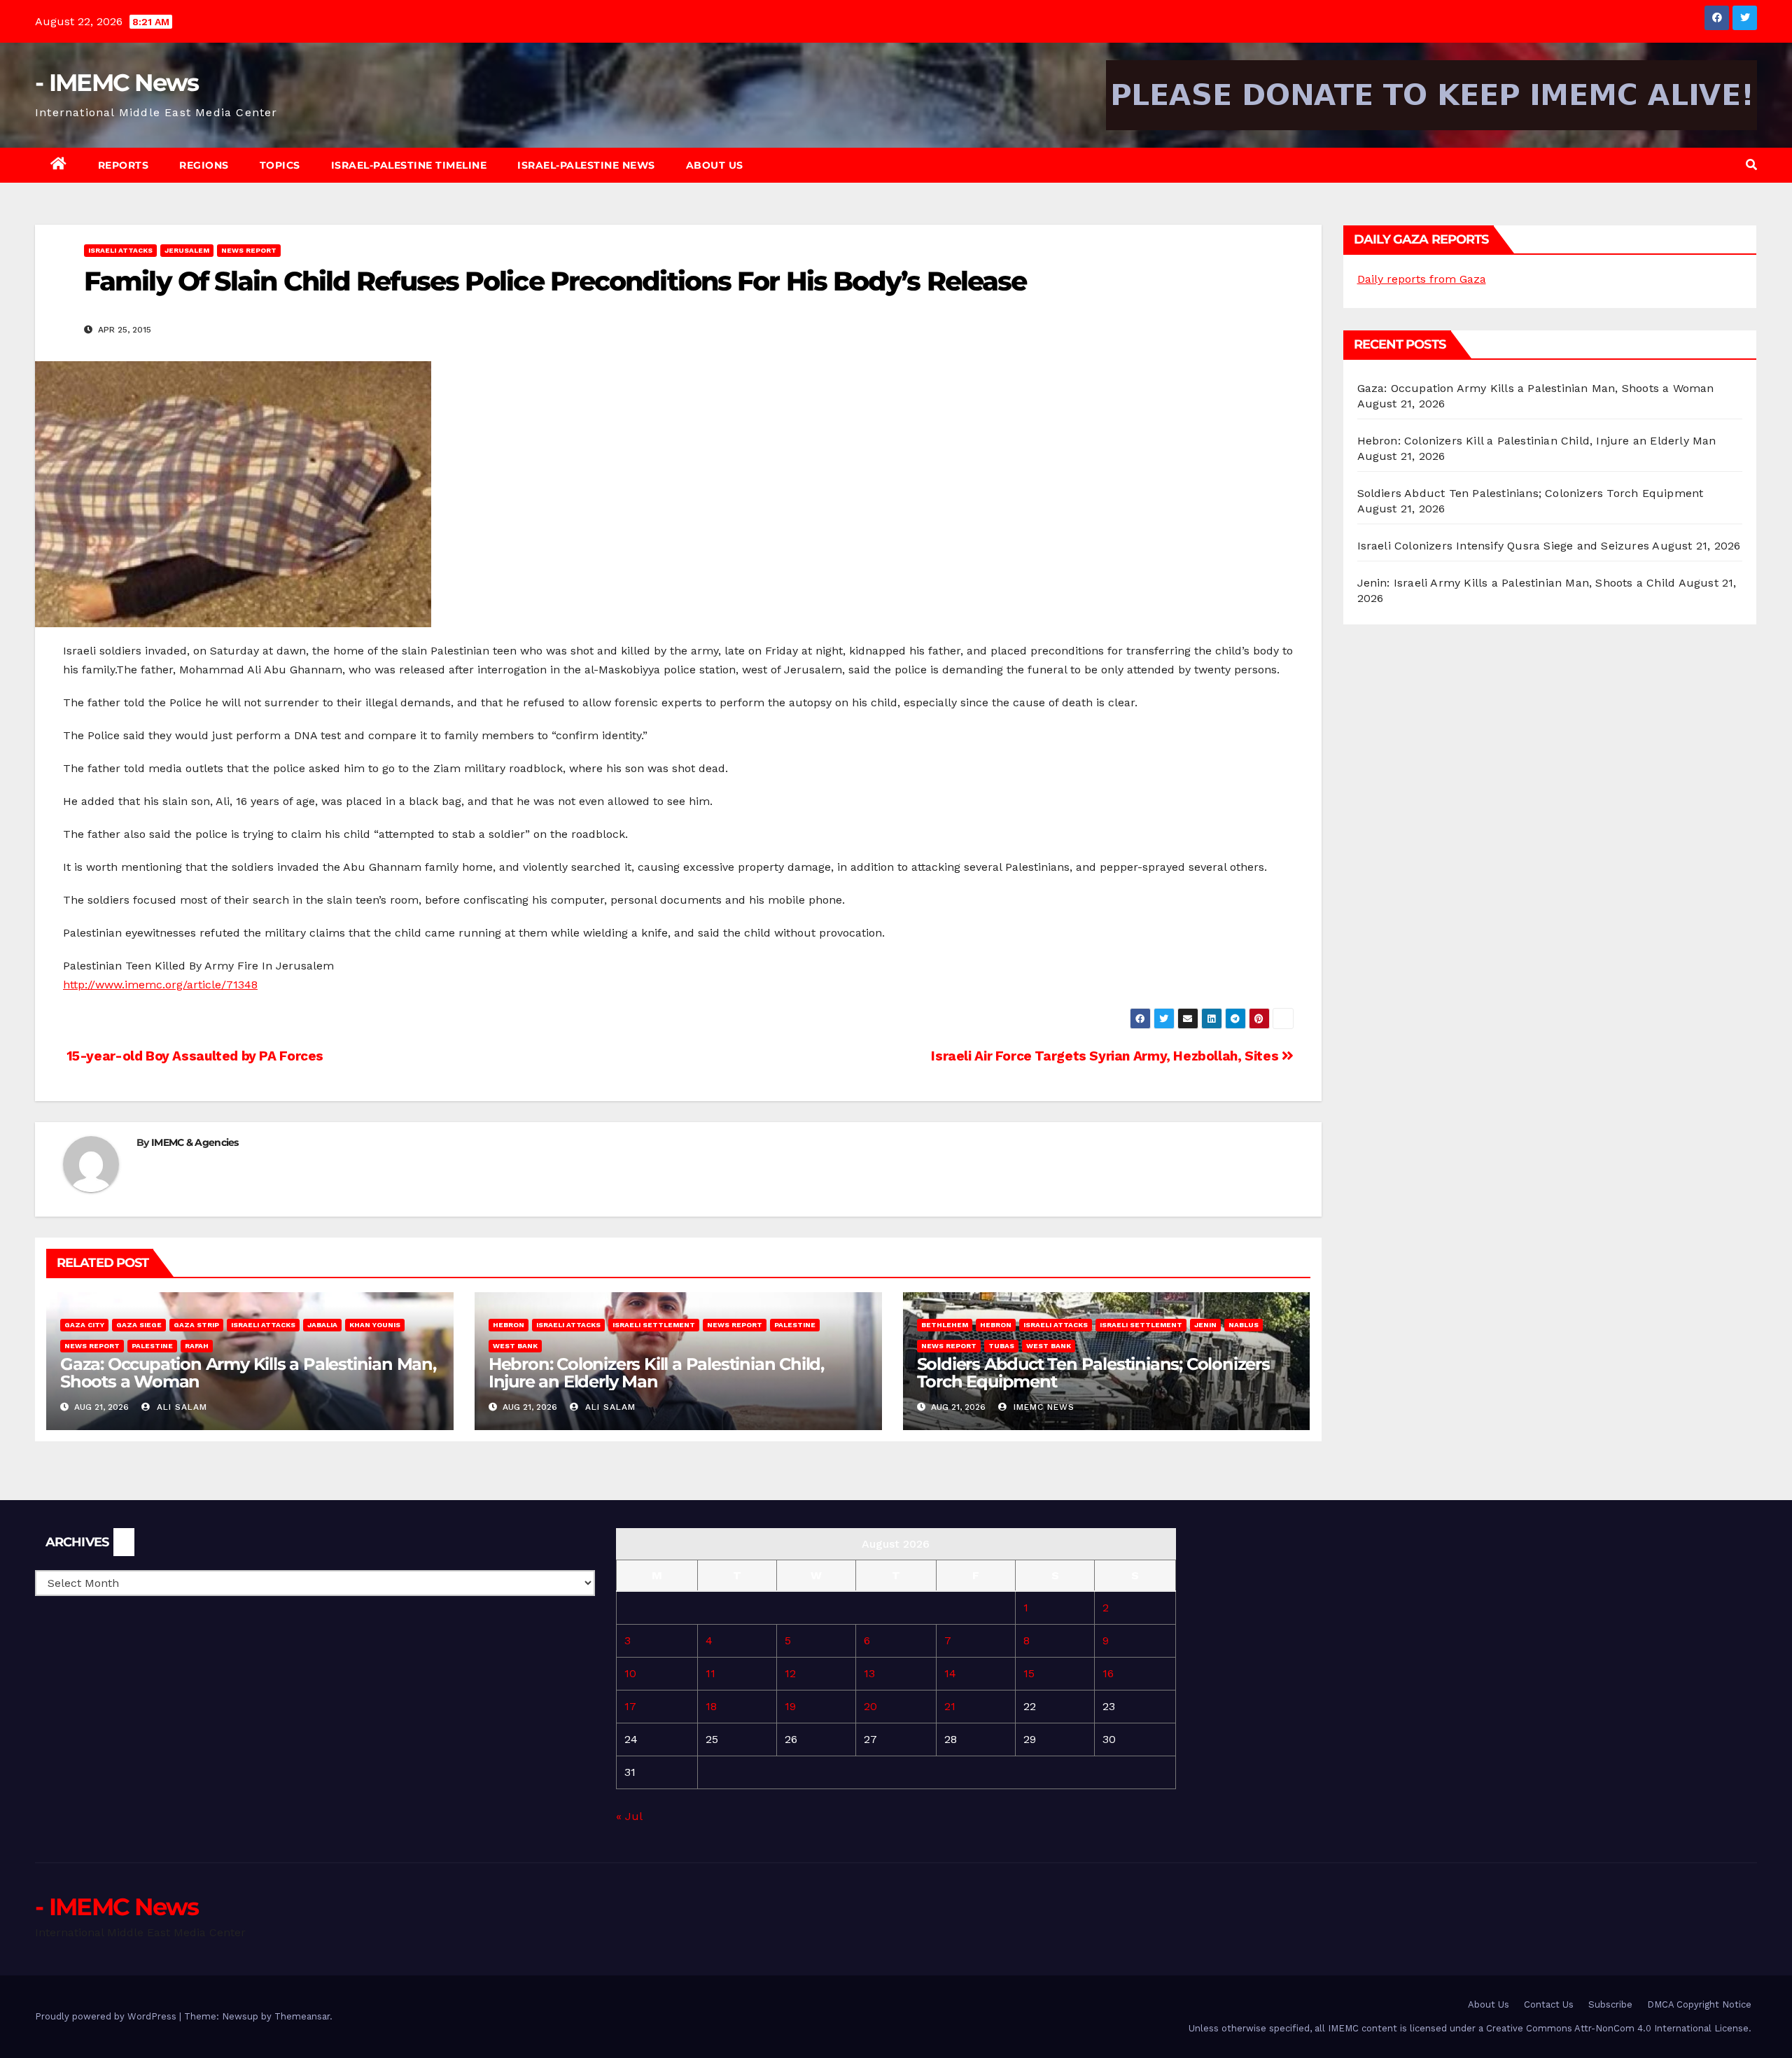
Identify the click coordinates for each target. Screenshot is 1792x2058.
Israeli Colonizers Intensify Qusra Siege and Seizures (1504, 546)
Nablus (1244, 1325)
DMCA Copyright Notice (1699, 2004)
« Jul (629, 1816)
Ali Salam (180, 1407)
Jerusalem (187, 250)
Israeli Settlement (654, 1325)
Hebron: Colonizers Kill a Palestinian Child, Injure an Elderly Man (656, 1373)
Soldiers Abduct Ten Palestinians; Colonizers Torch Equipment (1093, 1373)
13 (869, 1673)
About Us (715, 165)
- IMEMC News (117, 83)
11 (710, 1673)
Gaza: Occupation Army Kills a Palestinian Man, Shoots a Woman (248, 1373)
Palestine (152, 1346)
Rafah (197, 1346)
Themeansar (302, 2016)
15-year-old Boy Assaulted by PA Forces (193, 1056)
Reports (124, 165)
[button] (1751, 165)
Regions (204, 165)
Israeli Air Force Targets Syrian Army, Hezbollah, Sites (1106, 1056)
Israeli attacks (120, 250)
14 (950, 1673)
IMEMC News (1042, 1407)
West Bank (515, 1346)
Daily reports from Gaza (1422, 279)
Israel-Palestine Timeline (409, 165)
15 (1029, 1673)
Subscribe (1610, 2004)
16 (1108, 1673)
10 (630, 1673)
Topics (280, 165)
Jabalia (322, 1325)
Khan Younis (375, 1325)
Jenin (1205, 1325)
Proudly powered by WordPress (107, 2016)
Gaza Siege (139, 1325)
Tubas (1001, 1346)
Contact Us (1549, 2004)
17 (630, 1706)
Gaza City (84, 1325)
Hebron (509, 1325)
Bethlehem (945, 1325)
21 (950, 1706)
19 (790, 1706)
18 (711, 1706)
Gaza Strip (196, 1325)
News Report (249, 250)
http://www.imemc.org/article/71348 (160, 985)
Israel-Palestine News (586, 165)
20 (870, 1706)
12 (790, 1673)
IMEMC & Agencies (195, 1142)
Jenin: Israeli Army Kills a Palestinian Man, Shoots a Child (1517, 583)
